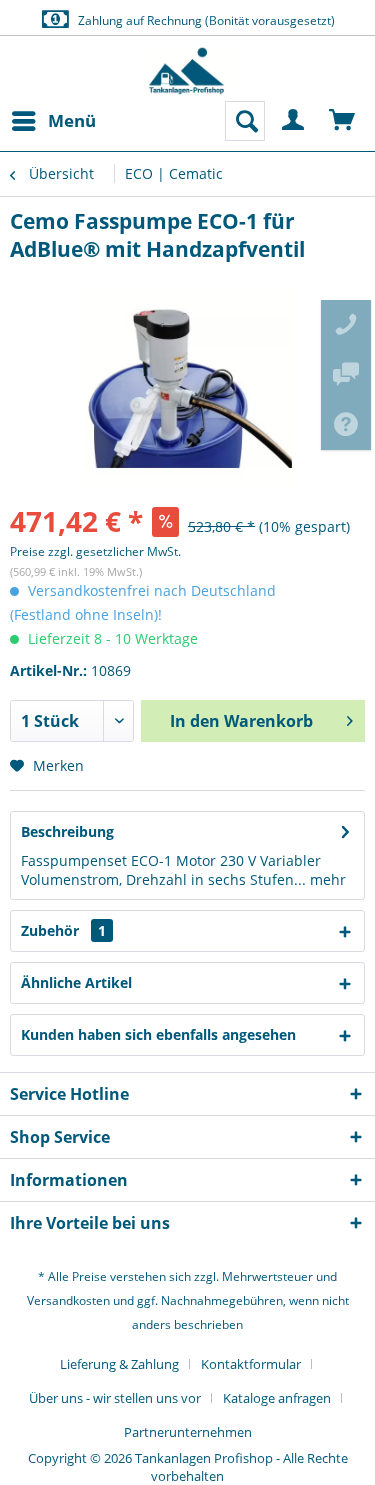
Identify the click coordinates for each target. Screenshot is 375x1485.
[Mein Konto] (294, 121)
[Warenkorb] (343, 121)
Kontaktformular (251, 1364)
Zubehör (63, 930)
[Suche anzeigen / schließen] (245, 121)
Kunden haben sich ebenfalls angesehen (158, 1034)
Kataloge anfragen (277, 1398)
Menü (72, 120)
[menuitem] (53, 121)
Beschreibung (67, 831)
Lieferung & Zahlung (119, 1364)
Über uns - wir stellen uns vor (115, 1398)
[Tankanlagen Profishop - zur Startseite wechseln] (187, 71)
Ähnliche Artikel (76, 982)
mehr (326, 879)
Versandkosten (68, 1300)
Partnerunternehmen (188, 1432)
